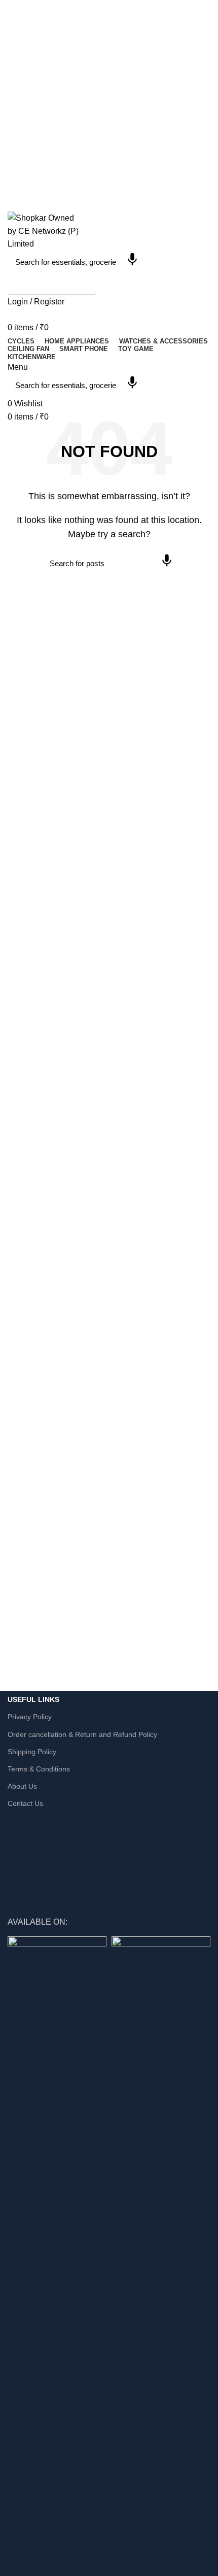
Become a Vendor (52, 284)
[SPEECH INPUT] (132, 262)
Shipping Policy (32, 1752)
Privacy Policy (30, 1717)
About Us (22, 1786)
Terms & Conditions (39, 1769)
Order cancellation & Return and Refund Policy (82, 1734)
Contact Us (25, 1803)
